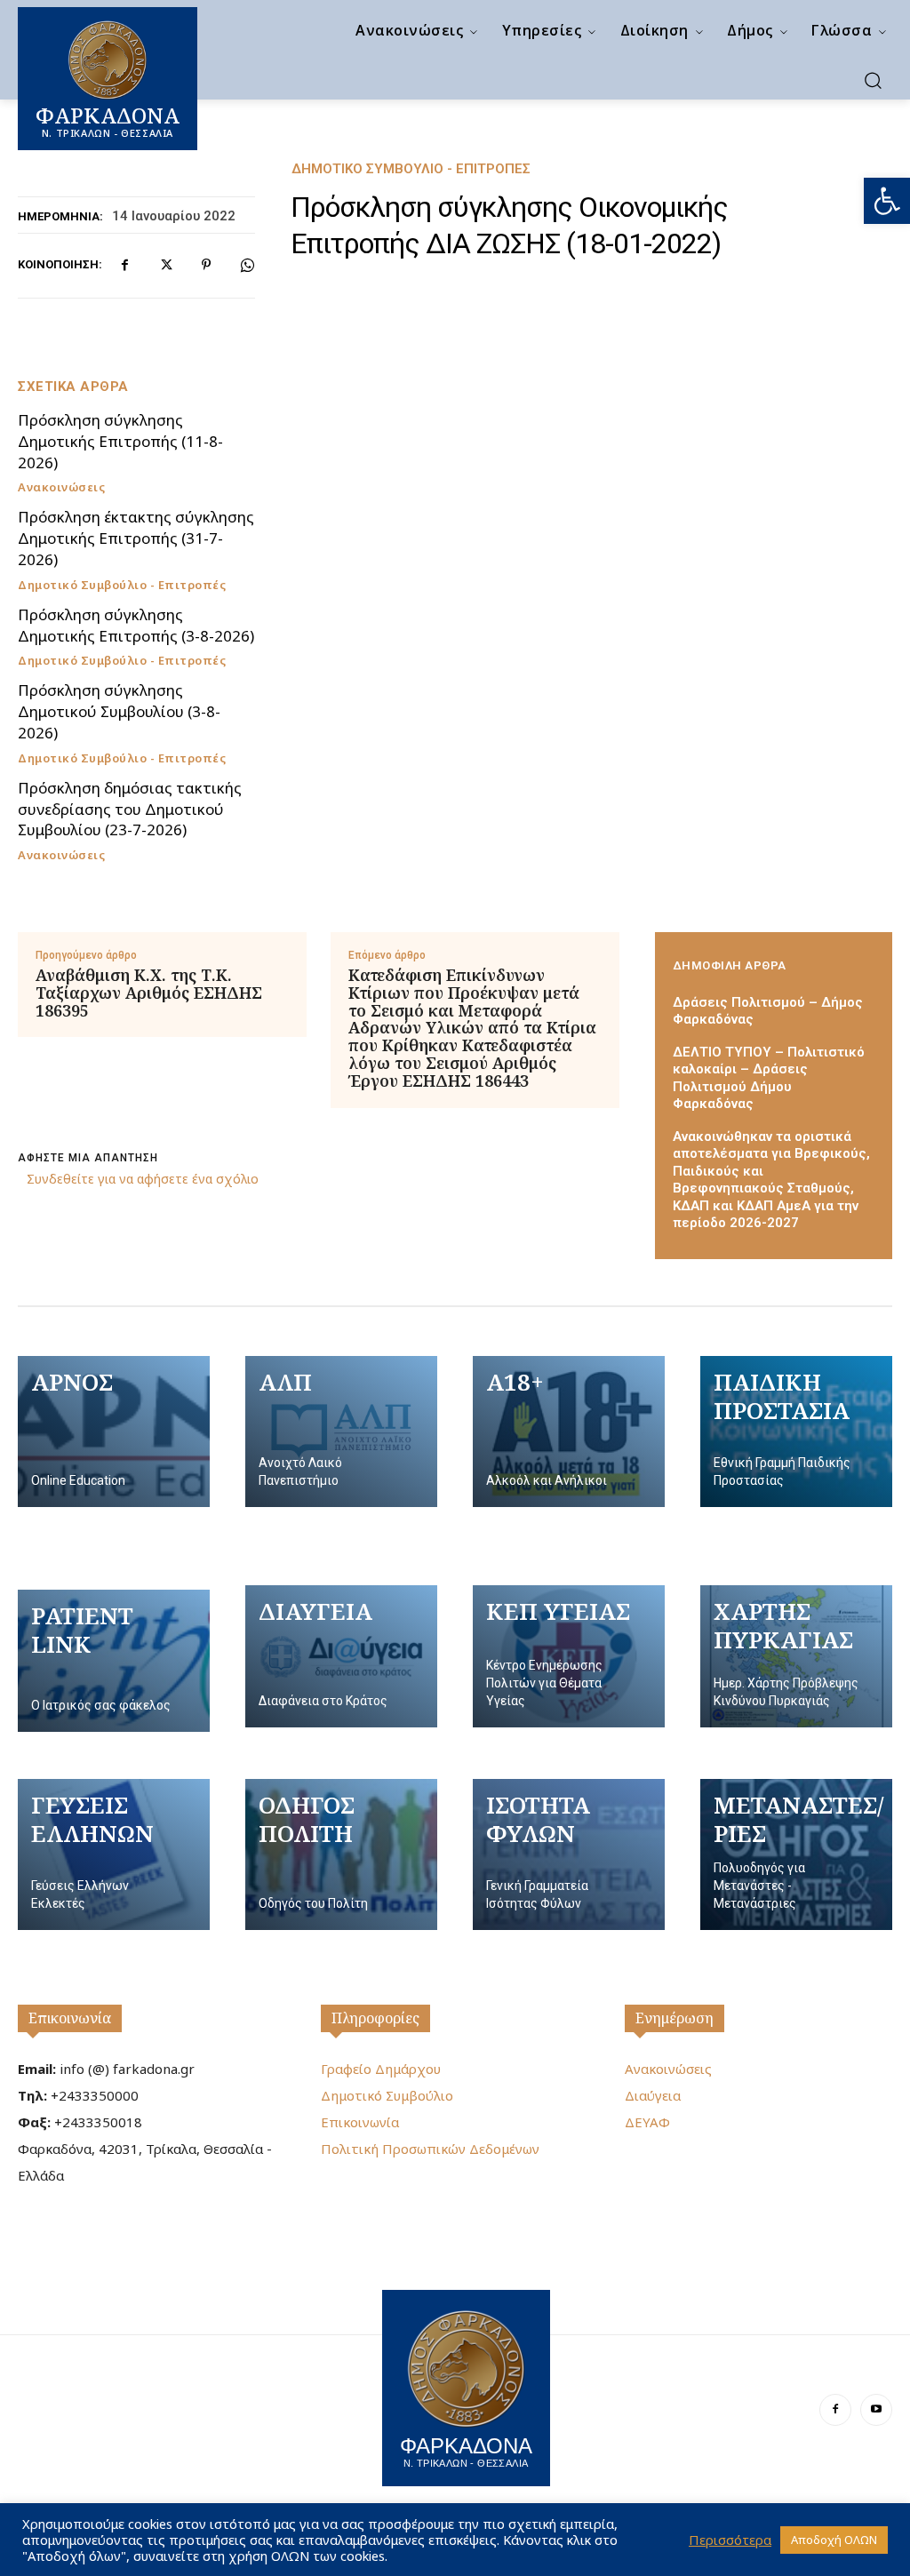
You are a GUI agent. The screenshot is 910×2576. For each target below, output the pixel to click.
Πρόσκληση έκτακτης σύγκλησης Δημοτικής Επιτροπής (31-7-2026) (136, 538)
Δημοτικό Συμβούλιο (387, 2095)
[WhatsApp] (247, 265)
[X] (165, 265)
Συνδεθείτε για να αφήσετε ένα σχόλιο (143, 1179)
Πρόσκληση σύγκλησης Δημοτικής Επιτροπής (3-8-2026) (136, 625)
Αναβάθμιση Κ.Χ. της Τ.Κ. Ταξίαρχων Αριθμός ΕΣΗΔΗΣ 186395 (149, 993)
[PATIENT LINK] (114, 1661)
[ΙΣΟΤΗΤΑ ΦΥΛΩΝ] (569, 1854)
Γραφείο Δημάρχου (381, 2069)
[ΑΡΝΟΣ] (114, 1432)
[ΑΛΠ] (341, 1432)
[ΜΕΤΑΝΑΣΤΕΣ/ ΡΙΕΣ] (796, 1854)
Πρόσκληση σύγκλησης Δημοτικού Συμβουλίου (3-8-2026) (119, 711)
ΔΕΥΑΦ (647, 2122)
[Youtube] (876, 2410)
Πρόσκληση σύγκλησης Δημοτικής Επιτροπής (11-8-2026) (120, 441)
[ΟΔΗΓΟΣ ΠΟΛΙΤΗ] (341, 1854)
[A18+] (569, 1432)
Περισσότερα (730, 2540)
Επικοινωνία (70, 2018)
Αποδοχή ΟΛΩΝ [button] (834, 2540)
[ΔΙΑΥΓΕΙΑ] (341, 1656)
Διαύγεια (653, 2095)
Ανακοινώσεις (61, 487)
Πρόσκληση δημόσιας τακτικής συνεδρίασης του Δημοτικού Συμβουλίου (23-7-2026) (130, 809)
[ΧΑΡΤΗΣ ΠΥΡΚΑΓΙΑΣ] (796, 1656)
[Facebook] (124, 265)
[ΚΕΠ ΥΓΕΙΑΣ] (569, 1656)
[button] (887, 201)
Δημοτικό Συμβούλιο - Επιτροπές (411, 169)
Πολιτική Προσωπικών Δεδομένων (430, 2149)
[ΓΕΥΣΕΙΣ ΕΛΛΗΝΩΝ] (114, 1854)
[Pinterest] (206, 265)
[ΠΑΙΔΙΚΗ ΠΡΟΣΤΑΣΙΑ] (796, 1432)
